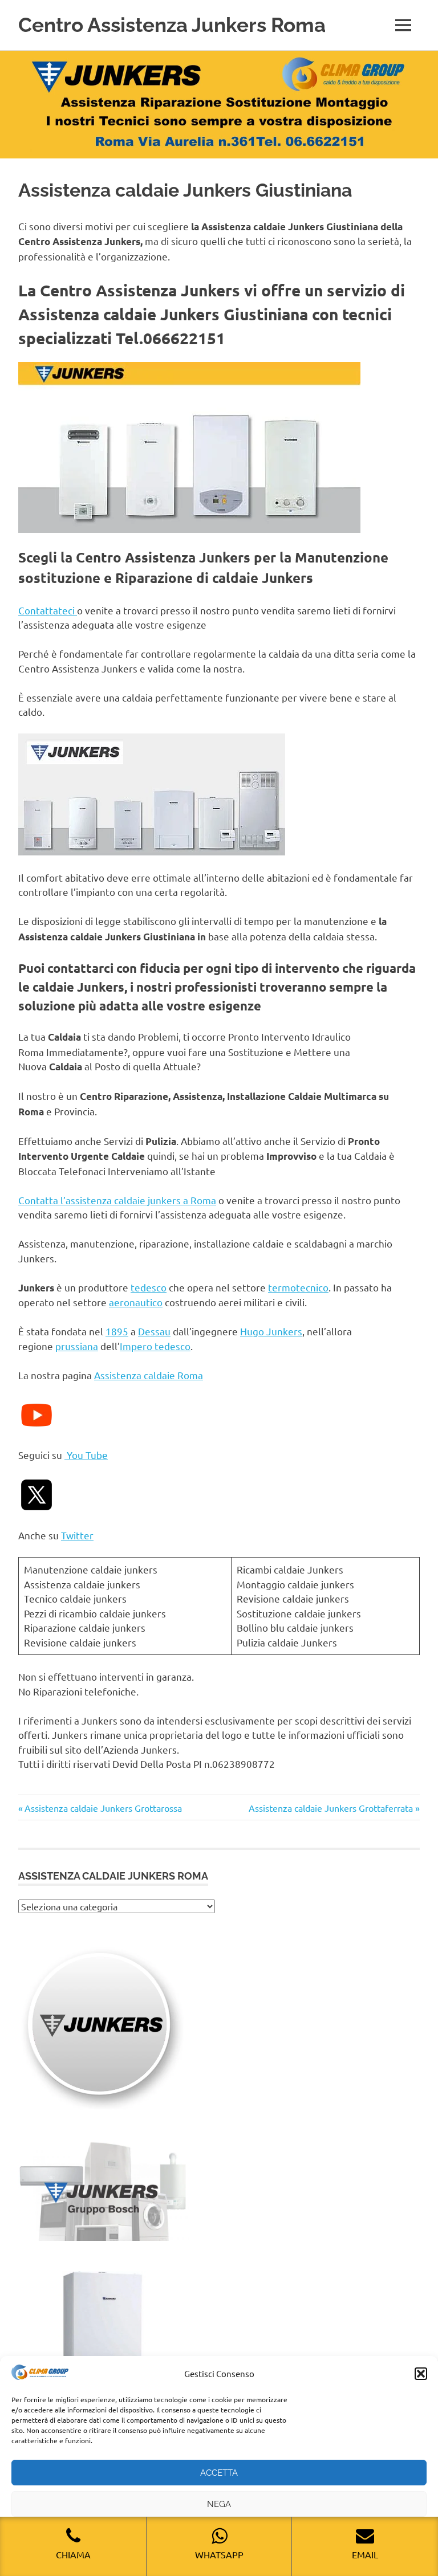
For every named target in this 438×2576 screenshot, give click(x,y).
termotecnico (298, 1287)
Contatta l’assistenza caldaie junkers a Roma (117, 1200)
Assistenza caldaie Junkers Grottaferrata (331, 1808)
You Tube (86, 1455)
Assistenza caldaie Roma (149, 1375)
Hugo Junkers (271, 1331)
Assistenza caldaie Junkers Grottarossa (103, 1808)
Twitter (77, 1535)
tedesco (149, 1287)
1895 (117, 1331)
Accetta (219, 2473)
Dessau (154, 1331)
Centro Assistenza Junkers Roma (172, 25)
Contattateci (48, 610)
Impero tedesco (155, 1346)
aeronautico (136, 1302)
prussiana (77, 1346)
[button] (421, 2374)
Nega (219, 2504)
